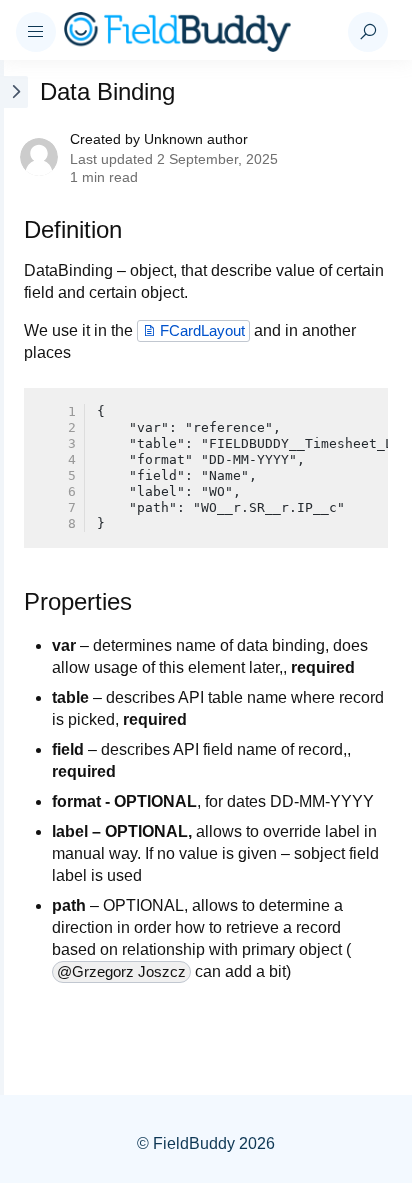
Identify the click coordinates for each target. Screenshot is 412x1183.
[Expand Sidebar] (14, 577)
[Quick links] (198, 32)
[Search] (368, 32)
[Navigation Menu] (36, 32)
